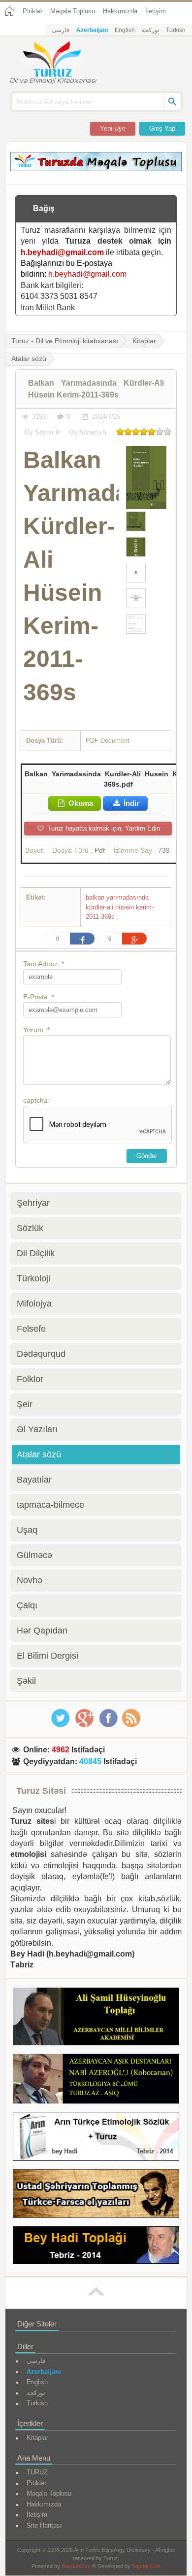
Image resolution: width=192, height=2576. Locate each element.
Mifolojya (34, 1304)
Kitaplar (144, 341)
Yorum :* (36, 1030)
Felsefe (31, 1329)
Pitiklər (32, 11)
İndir (130, 803)
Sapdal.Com (76, 2566)
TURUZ (37, 2472)
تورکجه (150, 30)
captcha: (36, 1100)
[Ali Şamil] (96, 2018)
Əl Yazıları (37, 1429)
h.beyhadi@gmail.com (62, 252)
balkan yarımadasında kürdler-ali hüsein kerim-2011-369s (120, 907)
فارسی (61, 30)
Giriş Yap (162, 128)
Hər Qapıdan (42, 1631)
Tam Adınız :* (44, 964)
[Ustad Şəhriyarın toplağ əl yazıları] (96, 2195)
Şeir (25, 1404)
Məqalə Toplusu (73, 11)
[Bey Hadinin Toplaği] (96, 2247)
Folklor (30, 1379)
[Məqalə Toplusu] (96, 168)
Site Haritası (44, 2525)
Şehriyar (33, 1203)
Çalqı (27, 1605)
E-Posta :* (39, 997)
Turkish (176, 30)
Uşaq (27, 1530)
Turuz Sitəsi (41, 1791)
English (125, 30)
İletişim (156, 11)
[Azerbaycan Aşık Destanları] (96, 2080)
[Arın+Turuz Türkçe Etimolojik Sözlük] (96, 2138)
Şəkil (26, 1681)
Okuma (80, 803)
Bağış (44, 208)
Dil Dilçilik (36, 1253)
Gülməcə (34, 1555)
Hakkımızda (120, 11)
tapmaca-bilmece (50, 1505)
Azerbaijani (92, 30)
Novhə (30, 1580)
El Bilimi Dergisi (48, 1656)
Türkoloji (33, 1278)
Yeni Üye (113, 128)
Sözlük (30, 1228)
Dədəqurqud (41, 1354)
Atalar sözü (39, 1454)
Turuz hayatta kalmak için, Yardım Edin (103, 828)
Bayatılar (34, 1480)
